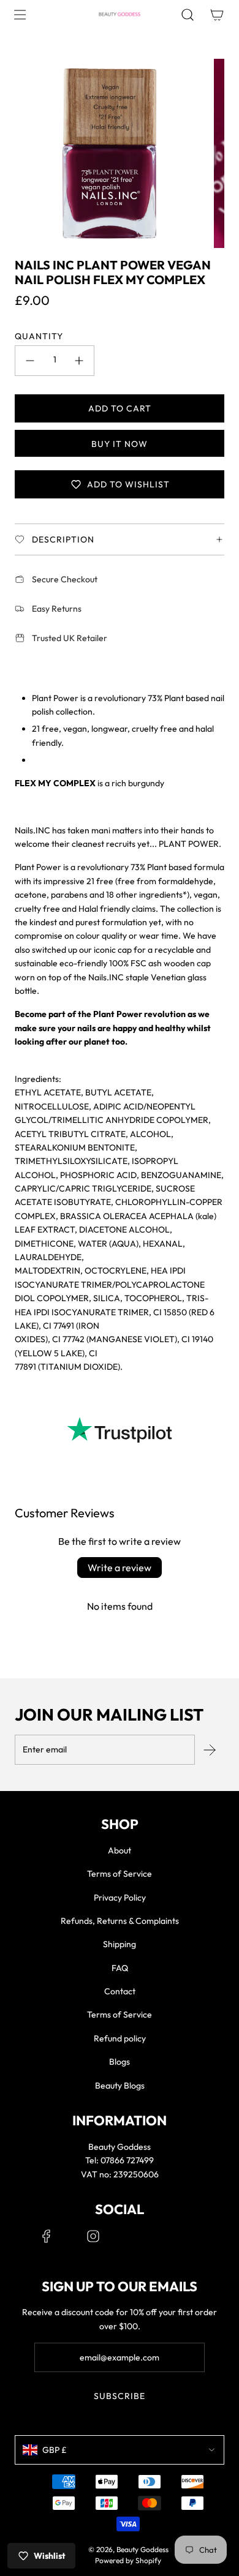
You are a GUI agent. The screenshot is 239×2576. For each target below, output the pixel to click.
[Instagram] (93, 2236)
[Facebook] (47, 2236)
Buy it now (120, 444)
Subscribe (120, 2396)
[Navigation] (20, 15)
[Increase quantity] (79, 361)
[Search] (188, 15)
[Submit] (210, 1750)
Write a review (120, 1568)
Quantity (39, 336)
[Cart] (217, 15)
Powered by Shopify (128, 2560)
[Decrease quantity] (30, 361)
